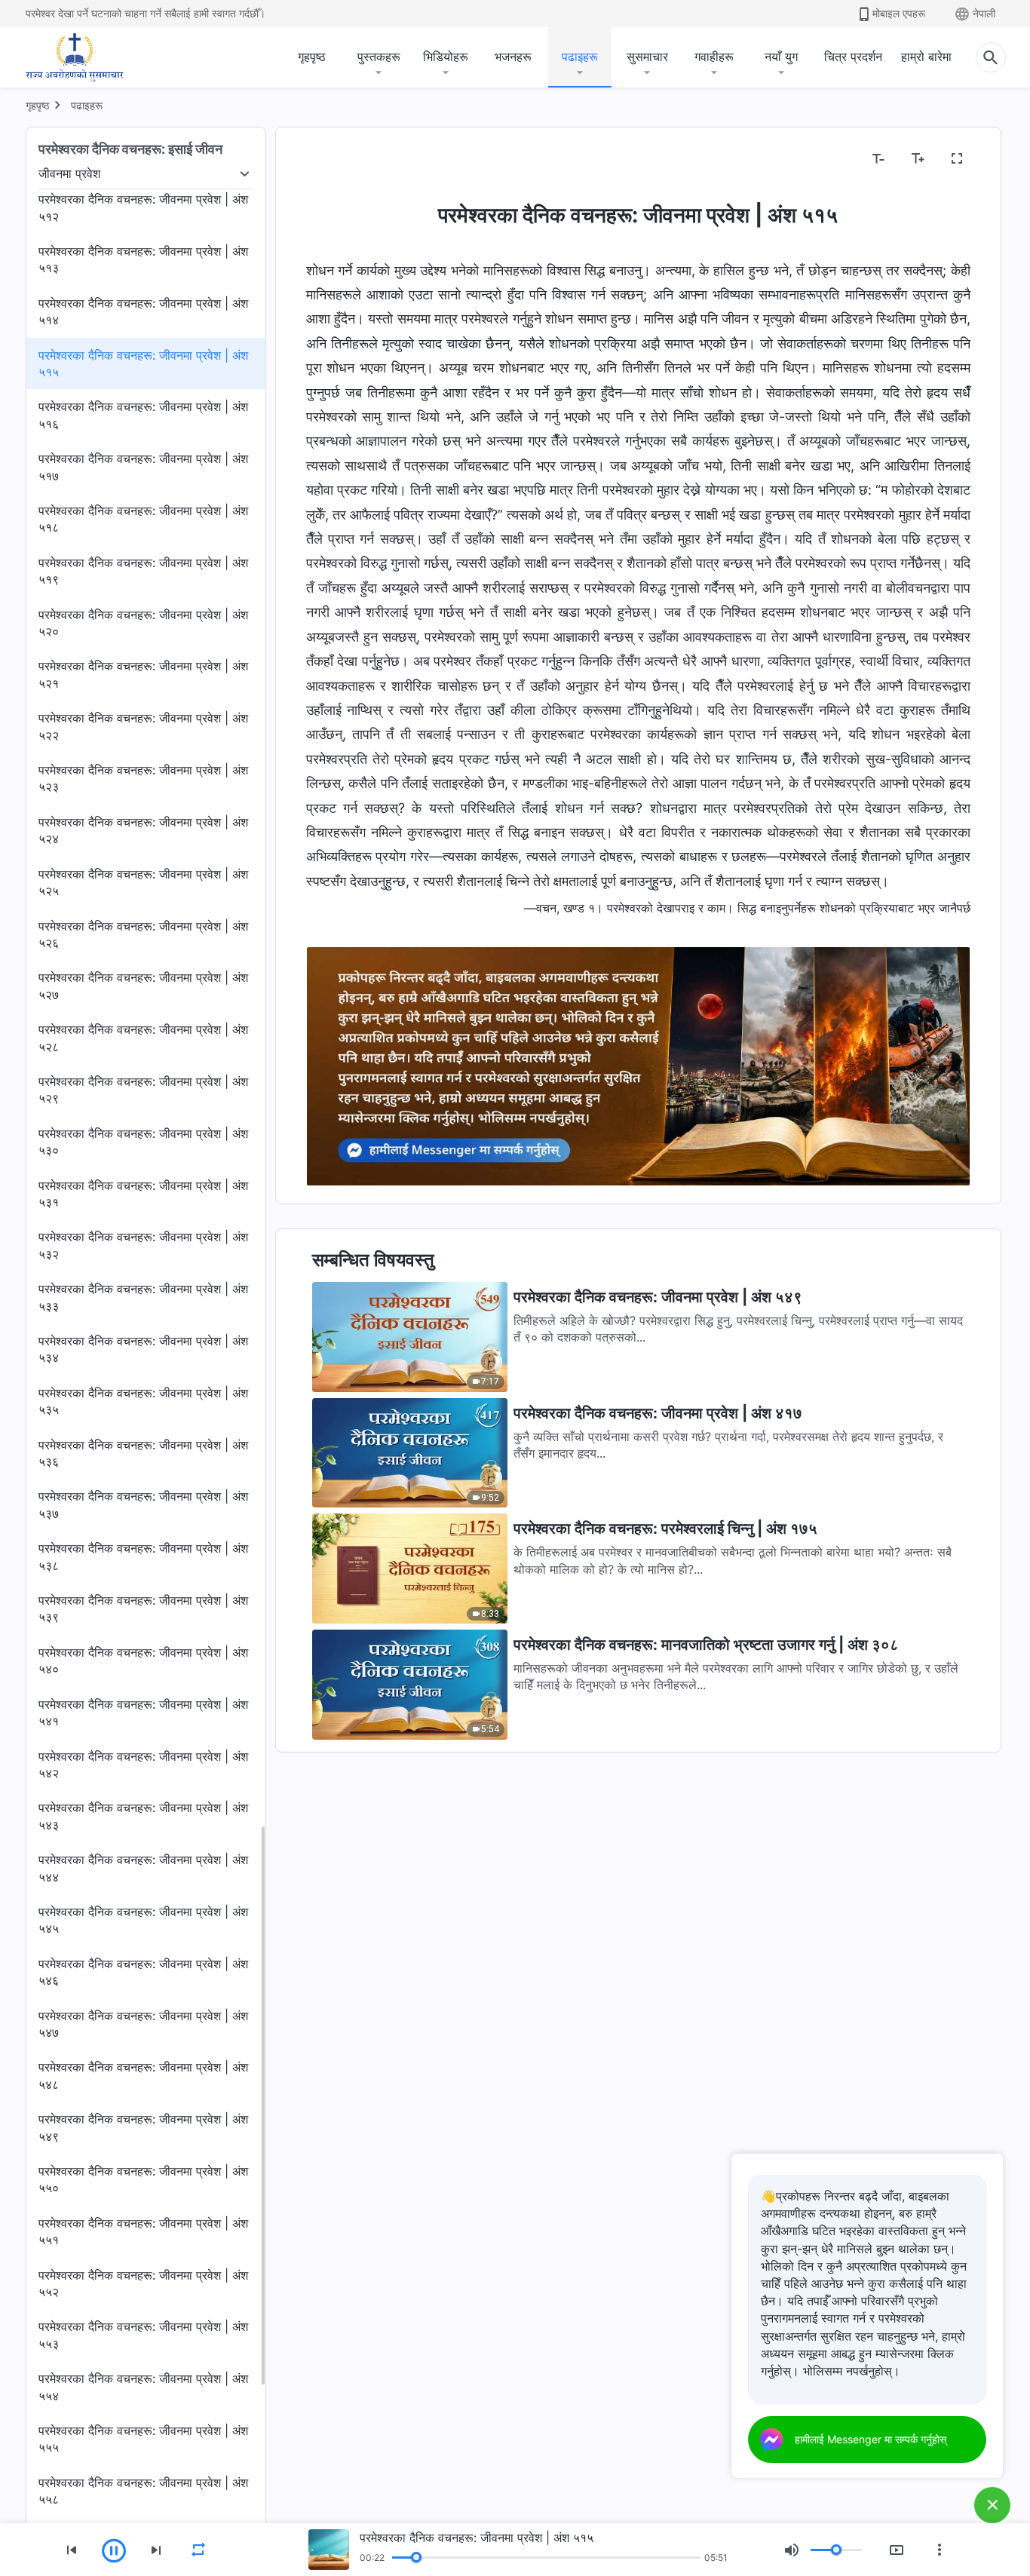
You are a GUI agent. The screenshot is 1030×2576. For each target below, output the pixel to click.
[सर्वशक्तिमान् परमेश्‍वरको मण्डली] (75, 57)
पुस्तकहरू (379, 57)
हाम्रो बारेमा (926, 57)
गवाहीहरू (714, 57)
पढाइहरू (580, 57)
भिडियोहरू (446, 57)
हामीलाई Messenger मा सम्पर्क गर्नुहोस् (871, 2439)
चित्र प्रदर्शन (853, 57)
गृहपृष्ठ (312, 57)
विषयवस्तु (336, 159)
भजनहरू (513, 57)
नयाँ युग (781, 57)
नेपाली (984, 13)
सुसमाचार (647, 57)
